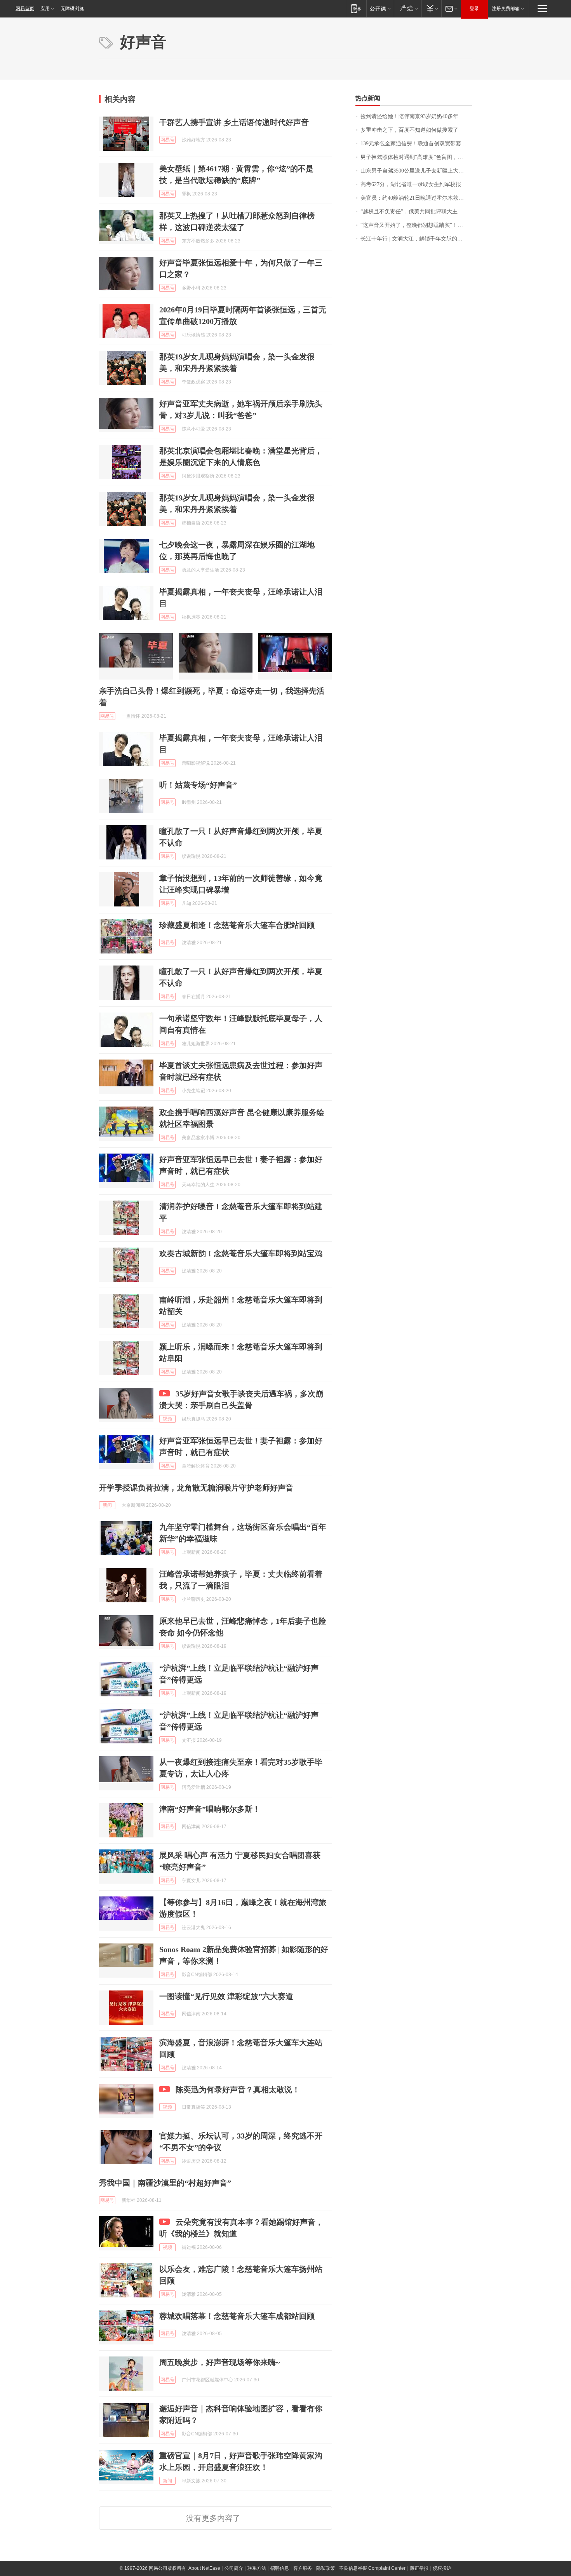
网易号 (167, 140)
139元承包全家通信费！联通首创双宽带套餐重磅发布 (416, 144)
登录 (474, 9)
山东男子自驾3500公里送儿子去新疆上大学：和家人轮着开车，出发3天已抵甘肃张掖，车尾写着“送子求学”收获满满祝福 (416, 171)
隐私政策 (326, 2568)
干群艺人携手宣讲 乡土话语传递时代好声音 (234, 122)
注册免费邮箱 (506, 9)
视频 (167, 1419)
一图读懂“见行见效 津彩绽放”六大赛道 (226, 1996)
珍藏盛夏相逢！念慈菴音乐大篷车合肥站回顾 (237, 925)
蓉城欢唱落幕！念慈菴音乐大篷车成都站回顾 (237, 2316)
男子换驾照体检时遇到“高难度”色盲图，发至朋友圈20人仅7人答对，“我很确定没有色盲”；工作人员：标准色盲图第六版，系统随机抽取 (416, 157)
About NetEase (204, 2568)
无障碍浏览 (72, 9)
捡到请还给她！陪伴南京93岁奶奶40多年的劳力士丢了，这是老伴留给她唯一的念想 (416, 116)
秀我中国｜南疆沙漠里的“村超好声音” (165, 2183)
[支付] (431, 8)
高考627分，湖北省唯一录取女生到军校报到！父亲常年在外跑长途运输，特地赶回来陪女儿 (416, 184)
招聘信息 (280, 2568)
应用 (45, 9)
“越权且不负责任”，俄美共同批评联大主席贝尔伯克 (416, 212)
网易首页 (25, 9)
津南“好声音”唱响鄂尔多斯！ (210, 1809)
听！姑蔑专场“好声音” (198, 785)
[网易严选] (408, 8)
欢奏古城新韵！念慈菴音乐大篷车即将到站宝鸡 (241, 1253)
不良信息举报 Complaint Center (372, 2568)
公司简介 (234, 2568)
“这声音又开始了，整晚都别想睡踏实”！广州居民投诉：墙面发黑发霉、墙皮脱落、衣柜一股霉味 (416, 225)
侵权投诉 (442, 2568)
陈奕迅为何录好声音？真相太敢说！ (238, 2090)
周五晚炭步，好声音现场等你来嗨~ (219, 2362)
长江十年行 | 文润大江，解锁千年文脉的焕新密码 (416, 239)
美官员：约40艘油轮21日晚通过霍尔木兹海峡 (415, 198)
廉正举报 (419, 2568)
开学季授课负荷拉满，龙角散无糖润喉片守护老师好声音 (196, 1488)
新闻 (107, 1505)
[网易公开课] (380, 8)
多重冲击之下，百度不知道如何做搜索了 (409, 130)
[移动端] (356, 8)
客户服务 (303, 2568)
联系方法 (257, 2568)
